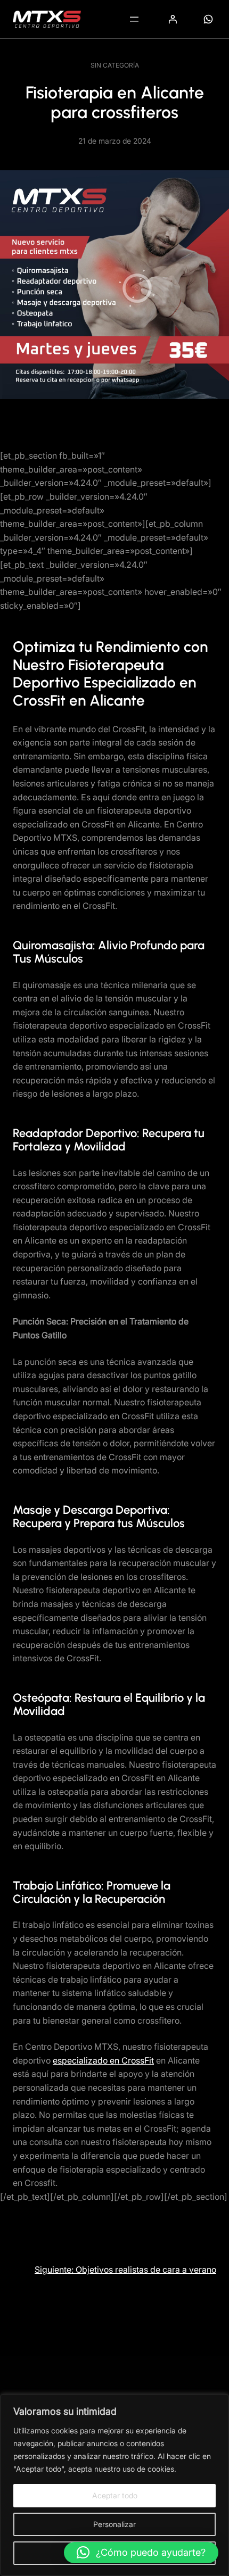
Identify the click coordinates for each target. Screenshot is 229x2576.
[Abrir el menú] (134, 19)
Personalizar (114, 2524)
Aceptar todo (115, 2495)
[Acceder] (173, 19)
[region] (114, 2485)
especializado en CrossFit (103, 2060)
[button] (141, 2553)
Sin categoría (115, 65)
